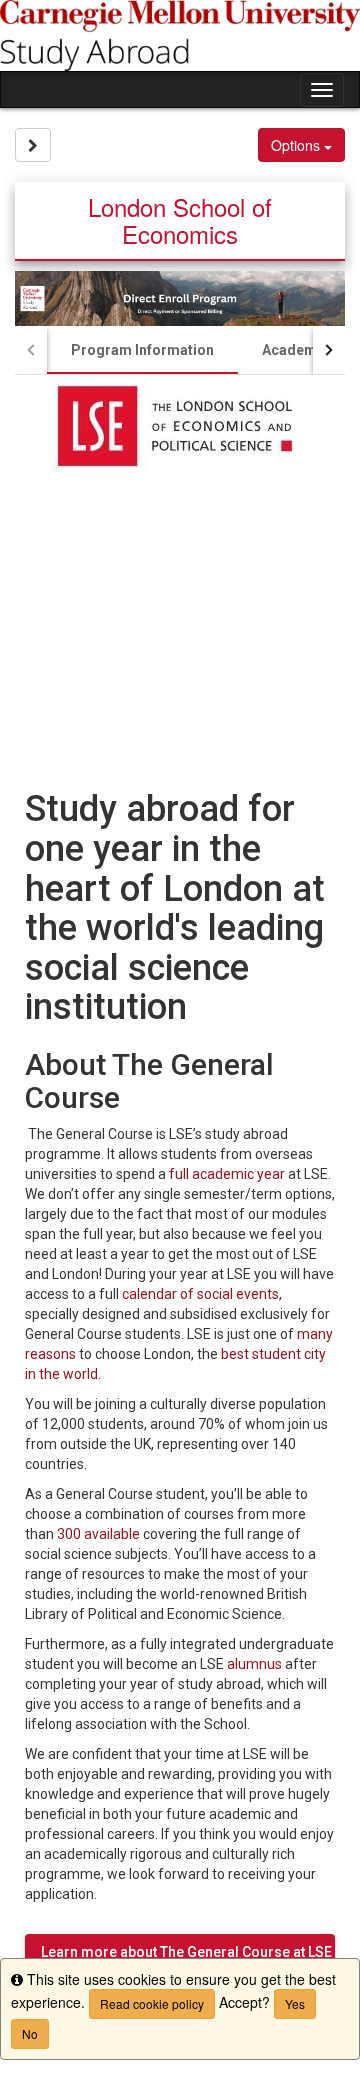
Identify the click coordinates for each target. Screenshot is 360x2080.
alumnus (254, 1664)
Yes (295, 2003)
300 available (98, 1534)
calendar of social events (200, 1294)
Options (297, 145)
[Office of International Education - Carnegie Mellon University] (180, 35)
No (30, 2033)
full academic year (227, 1174)
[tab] (142, 350)
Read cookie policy (152, 2003)
